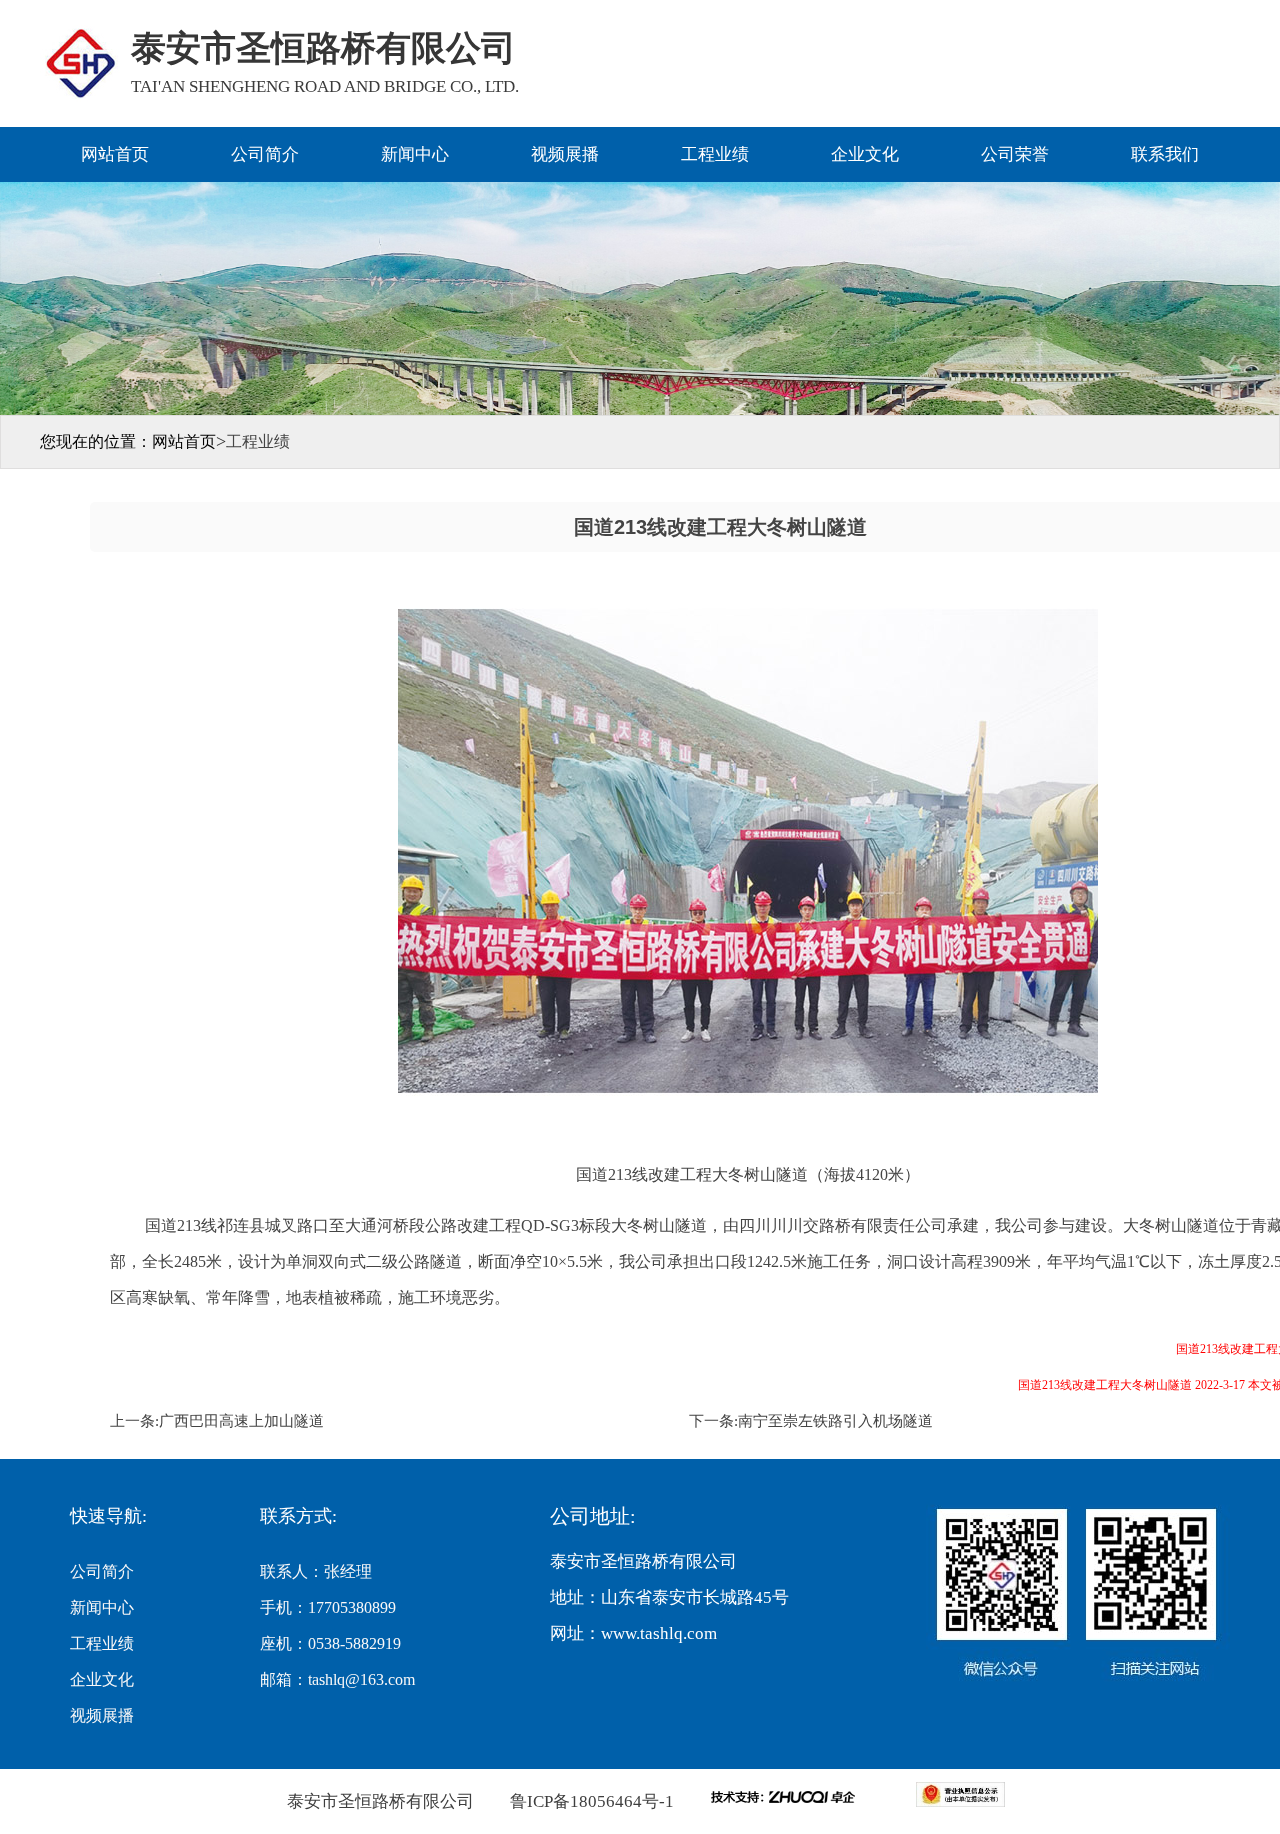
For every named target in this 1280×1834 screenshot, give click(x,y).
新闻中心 (415, 154)
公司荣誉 (1015, 154)
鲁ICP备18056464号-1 (590, 1801)
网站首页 (115, 154)
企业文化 (865, 154)
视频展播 (565, 154)
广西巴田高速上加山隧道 (241, 1421)
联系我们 (1165, 154)
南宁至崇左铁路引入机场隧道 (835, 1421)
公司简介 (265, 154)
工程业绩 (715, 154)
